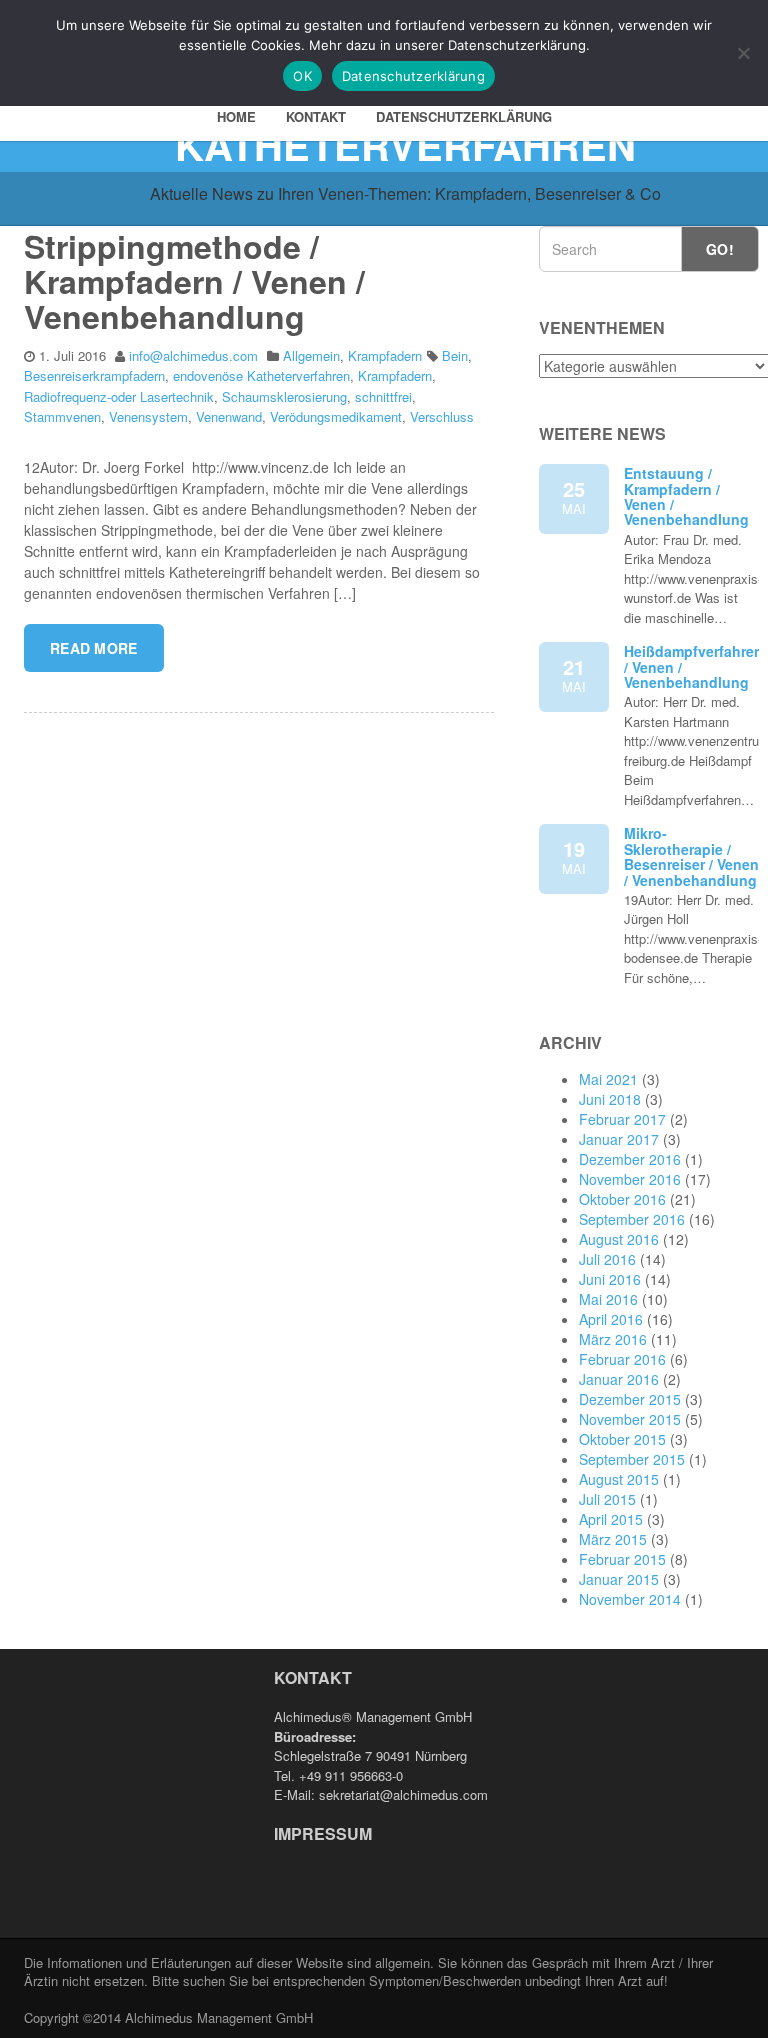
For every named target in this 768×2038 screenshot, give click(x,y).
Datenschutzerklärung (464, 116)
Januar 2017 (619, 1139)
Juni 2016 (610, 1279)
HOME (236, 116)
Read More (94, 648)
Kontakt (316, 116)
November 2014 (630, 1599)
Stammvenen (62, 416)
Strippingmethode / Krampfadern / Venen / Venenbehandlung (194, 281)
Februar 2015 (622, 1559)
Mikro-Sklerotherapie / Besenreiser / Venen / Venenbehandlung (691, 856)
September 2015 (632, 1459)
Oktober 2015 (622, 1439)
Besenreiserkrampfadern (94, 375)
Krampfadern (385, 355)
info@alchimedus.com (193, 355)
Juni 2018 (610, 1099)
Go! (720, 249)
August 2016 (619, 1239)
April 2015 (611, 1519)
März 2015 (613, 1539)
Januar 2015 (619, 1579)
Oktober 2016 (622, 1199)
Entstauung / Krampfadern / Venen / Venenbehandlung (686, 496)
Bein (455, 355)
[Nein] (743, 53)
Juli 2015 (607, 1499)
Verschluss (442, 416)
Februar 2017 (622, 1119)
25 (574, 496)
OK (302, 76)
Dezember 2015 (630, 1399)
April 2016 (611, 1319)
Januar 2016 (619, 1379)
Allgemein (311, 355)
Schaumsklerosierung (284, 396)
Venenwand (229, 416)
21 (574, 674)
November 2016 (630, 1179)
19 (574, 856)
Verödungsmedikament (336, 416)
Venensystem (148, 416)
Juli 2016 (607, 1259)
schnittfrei (383, 396)
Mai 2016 (608, 1299)
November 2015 (630, 1419)
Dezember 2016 (630, 1159)
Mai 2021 (608, 1079)
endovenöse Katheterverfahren (261, 375)
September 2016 (632, 1219)
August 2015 (619, 1479)
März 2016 (613, 1339)
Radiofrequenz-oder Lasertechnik (119, 396)
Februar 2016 (622, 1359)
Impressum (323, 1833)
